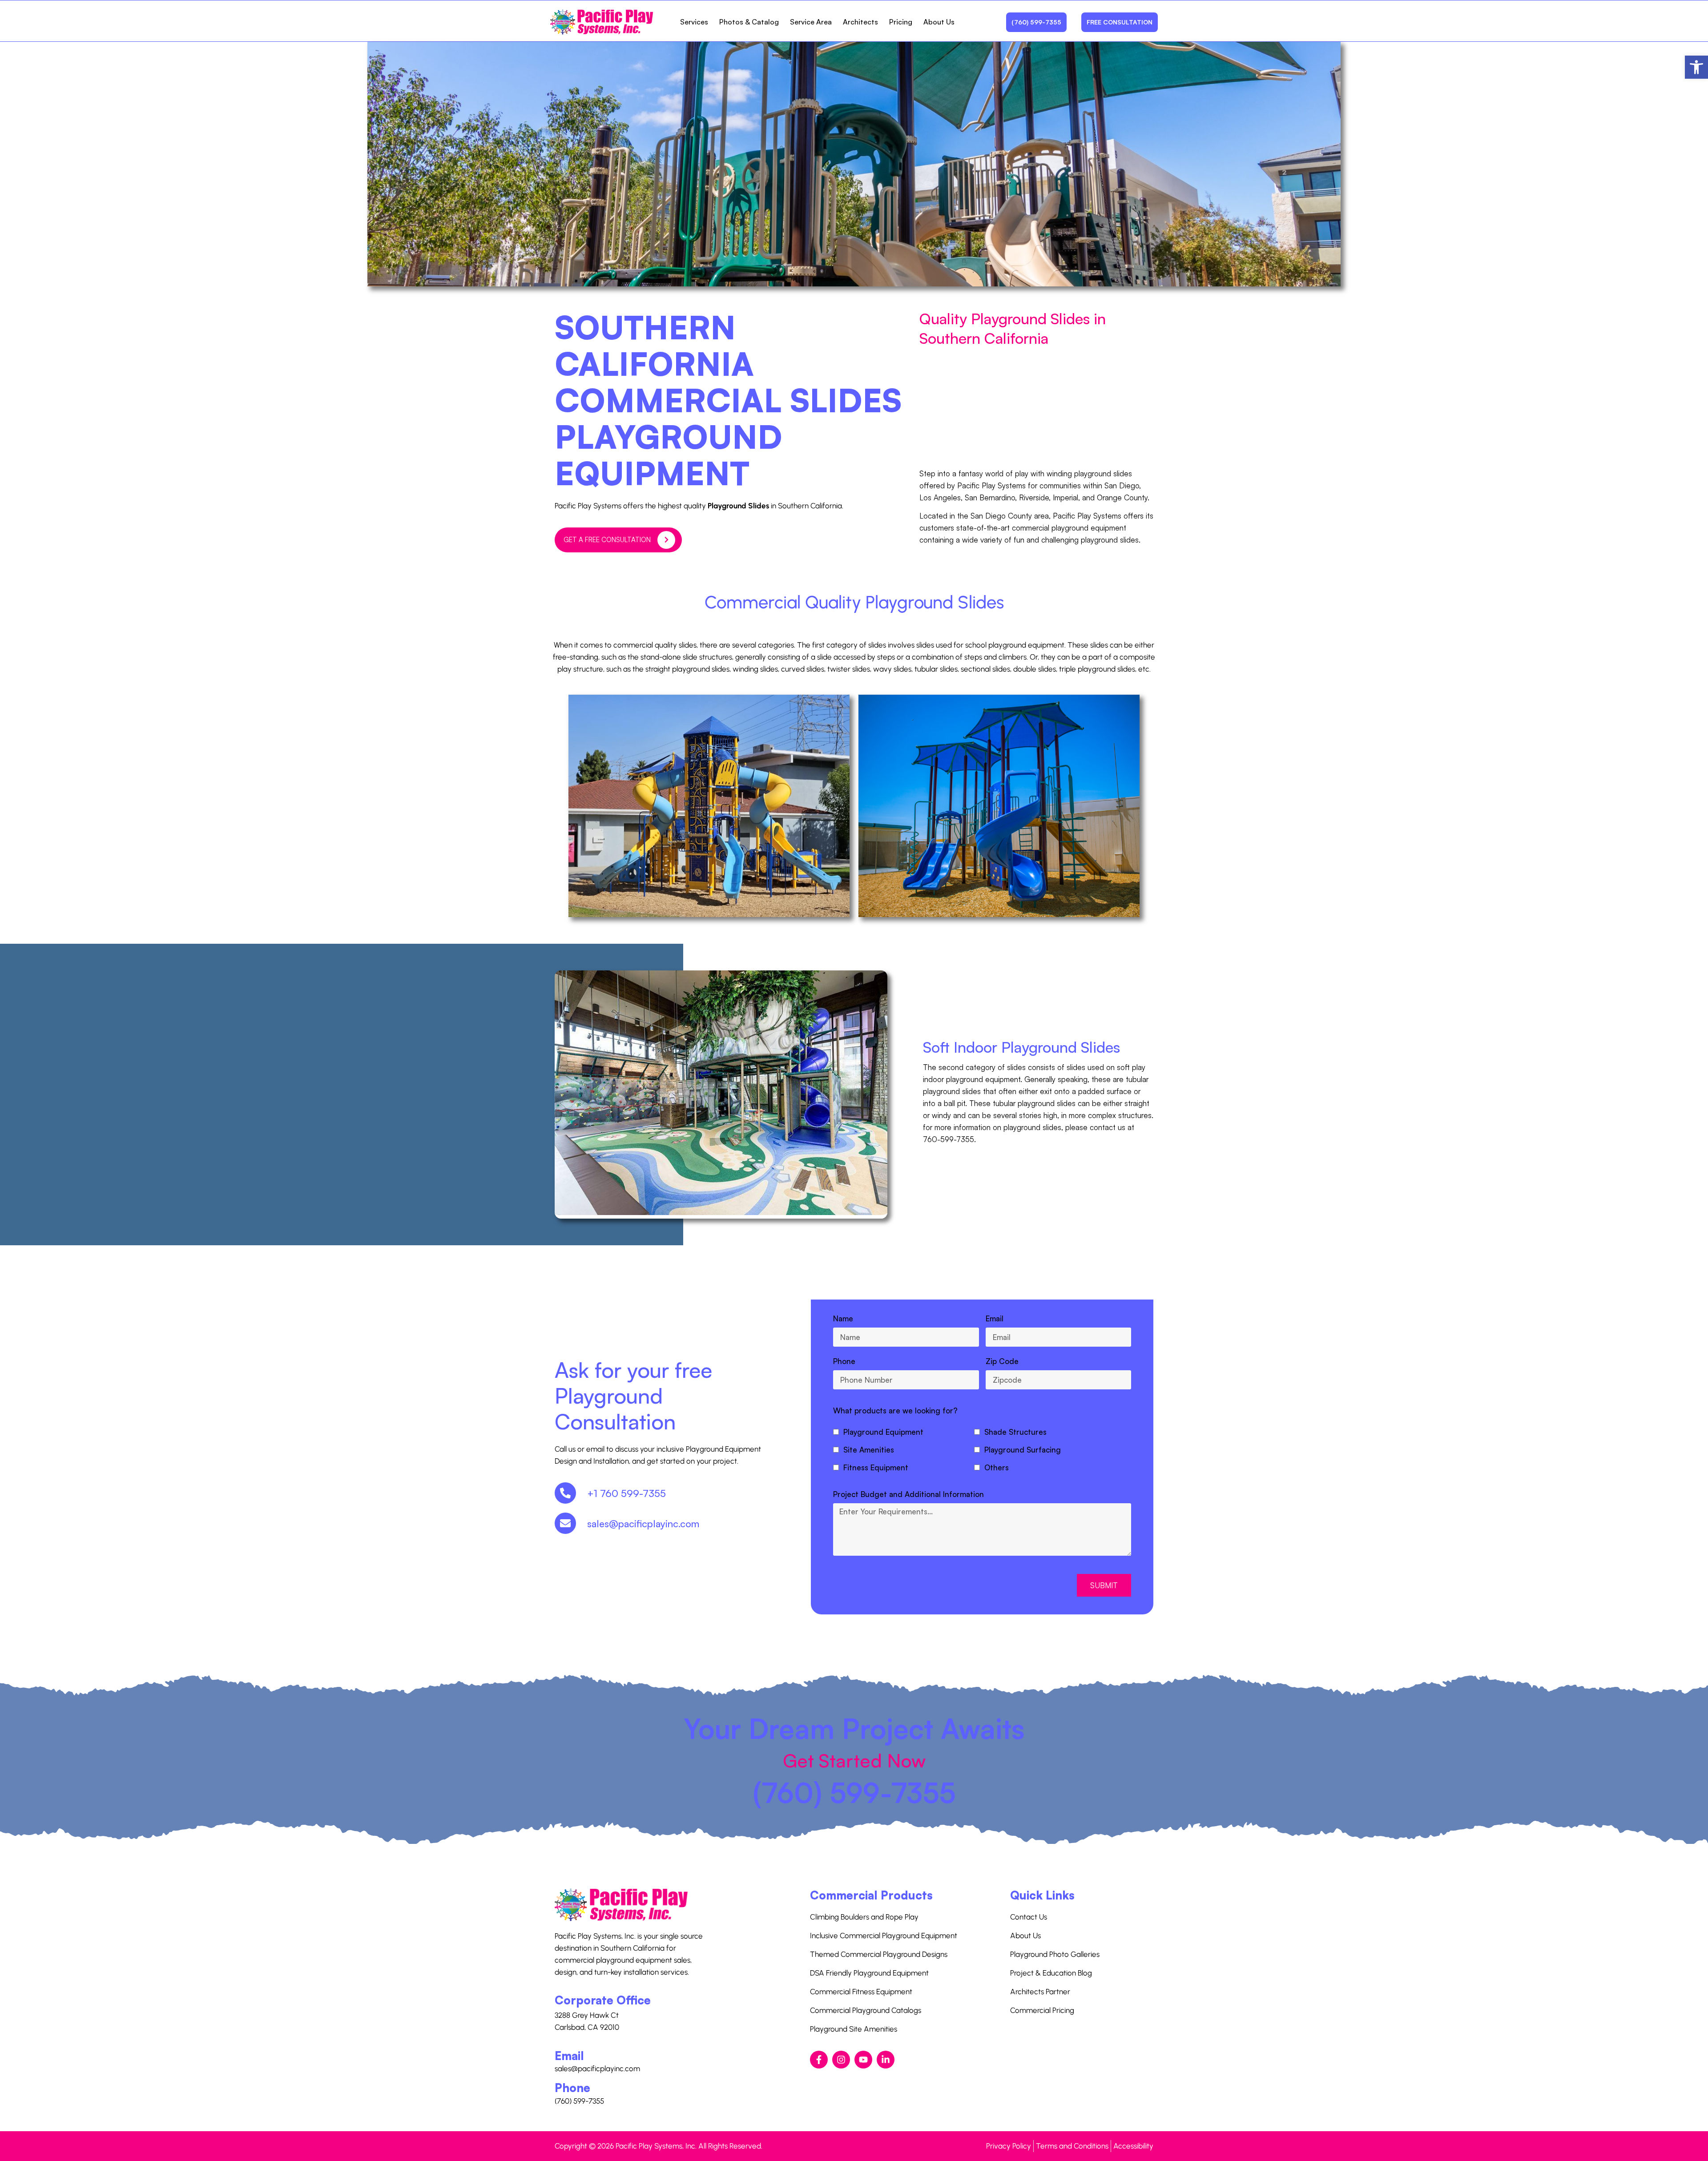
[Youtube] (863, 2060)
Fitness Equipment (876, 1467)
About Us (939, 22)
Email (995, 1318)
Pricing (901, 22)
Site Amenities (869, 1450)
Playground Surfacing (1023, 1450)
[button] (1696, 67)
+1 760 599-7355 (626, 1493)
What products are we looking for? (895, 1410)
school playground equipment (1015, 645)
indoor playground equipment (972, 1079)
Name (843, 1318)
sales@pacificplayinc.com (643, 1523)
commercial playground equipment (1069, 528)
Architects (860, 22)
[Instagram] (841, 2060)
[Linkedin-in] (886, 2060)
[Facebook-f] (819, 2060)
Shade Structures (1015, 1432)
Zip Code (1002, 1361)
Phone (844, 1361)
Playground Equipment (883, 1432)
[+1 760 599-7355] (565, 1493)
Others (997, 1467)
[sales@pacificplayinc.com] (565, 1523)
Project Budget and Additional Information (908, 1494)
